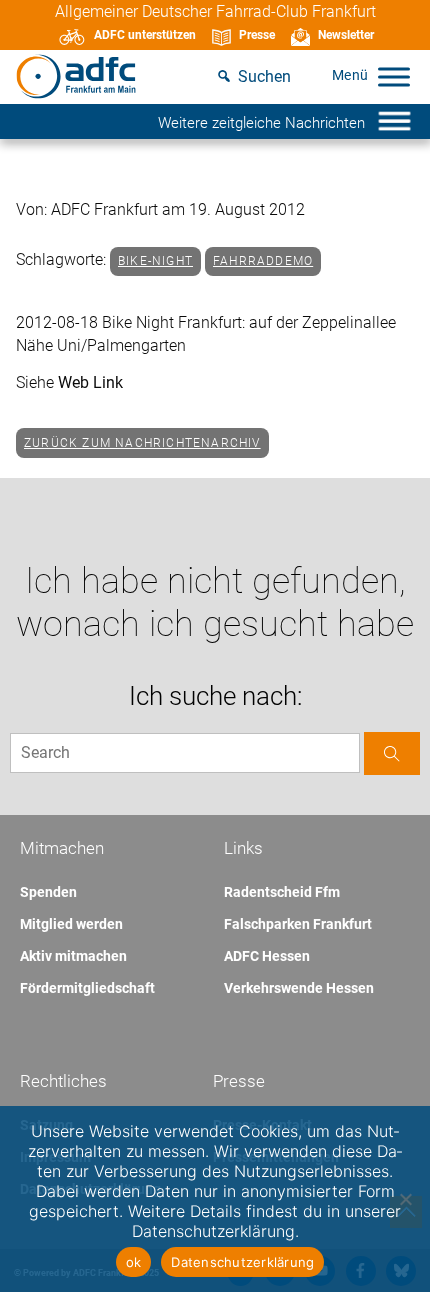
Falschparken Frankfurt (298, 924)
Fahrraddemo (263, 261)
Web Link (90, 382)
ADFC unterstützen (145, 35)
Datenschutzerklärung (242, 1262)
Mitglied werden (71, 924)
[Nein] (405, 1199)
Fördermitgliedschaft (87, 988)
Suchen (264, 76)
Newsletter (346, 35)
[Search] (392, 753)
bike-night (155, 261)
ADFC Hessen (267, 956)
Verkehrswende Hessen (299, 988)
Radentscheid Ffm (282, 892)
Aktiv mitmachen (73, 956)
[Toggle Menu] (394, 76)
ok (134, 1262)
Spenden (48, 892)
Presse (257, 35)
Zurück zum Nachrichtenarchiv (142, 443)
